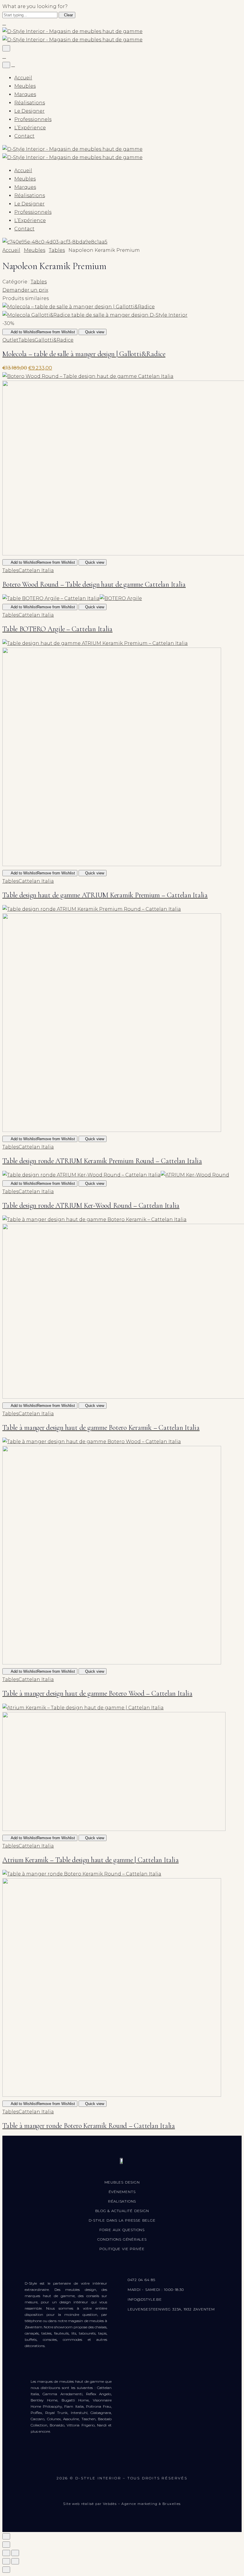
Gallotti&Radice (54, 340)
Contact (24, 136)
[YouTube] (123, 2463)
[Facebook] (83, 2463)
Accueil (23, 78)
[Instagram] (103, 2463)
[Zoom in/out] (15, 2553)
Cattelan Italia (36, 570)
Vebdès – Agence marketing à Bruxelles (142, 2504)
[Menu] (6, 48)
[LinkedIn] (162, 2463)
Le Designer (29, 111)
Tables (57, 250)
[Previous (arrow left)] (6, 2561)
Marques (25, 94)
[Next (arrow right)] (15, 2561)
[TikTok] (143, 2463)
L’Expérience (30, 128)
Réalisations (30, 103)
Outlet (10, 340)
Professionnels (33, 119)
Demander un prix (25, 290)
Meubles (25, 86)
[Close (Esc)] (6, 2553)
